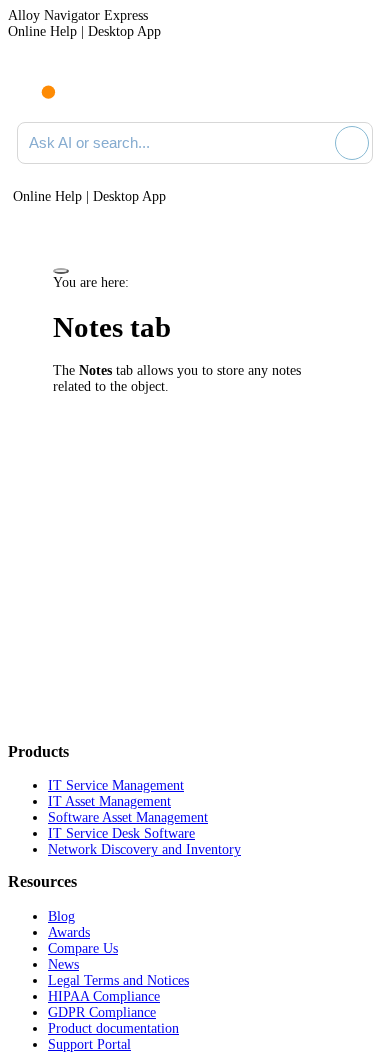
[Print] (61, 271)
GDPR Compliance (102, 1012)
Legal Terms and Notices (118, 980)
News (63, 964)
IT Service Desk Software (121, 833)
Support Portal (89, 1044)
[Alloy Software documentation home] (37, 82)
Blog (61, 916)
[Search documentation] (316, 143)
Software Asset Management (128, 817)
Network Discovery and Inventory (144, 849)
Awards (69, 932)
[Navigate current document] (357, 88)
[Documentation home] (99, 88)
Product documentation (113, 1028)
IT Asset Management (109, 801)
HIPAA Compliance (104, 996)
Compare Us (83, 948)
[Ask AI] (352, 143)
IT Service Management (116, 785)
